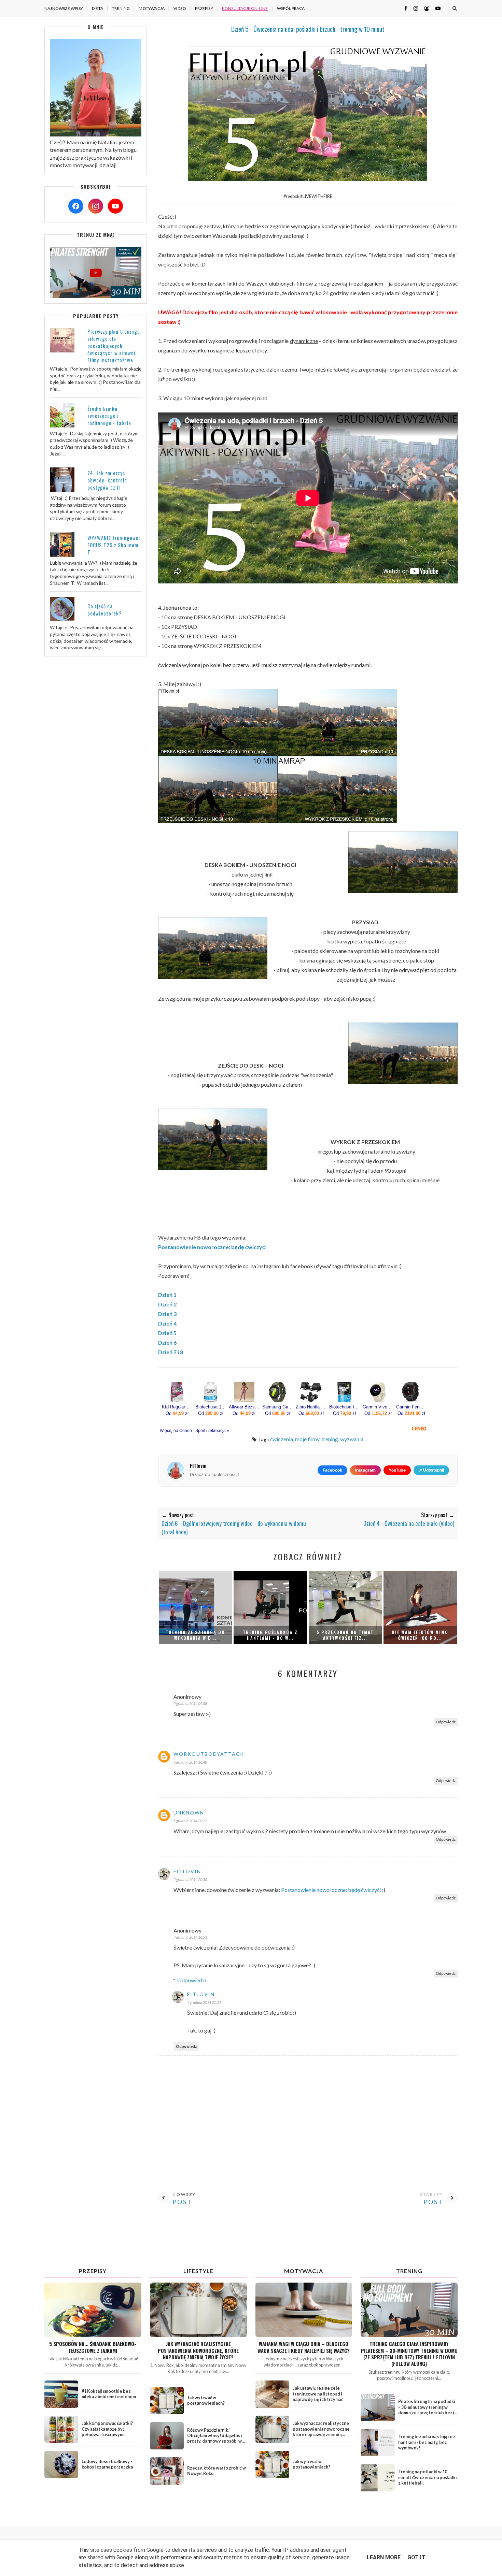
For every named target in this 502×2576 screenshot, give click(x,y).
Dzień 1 (167, 1295)
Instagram (365, 1470)
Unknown (189, 1813)
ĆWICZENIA (282, 1439)
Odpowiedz (446, 1722)
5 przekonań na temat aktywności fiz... (345, 1635)
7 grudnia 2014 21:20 (204, 2002)
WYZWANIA (352, 1439)
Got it (416, 2557)
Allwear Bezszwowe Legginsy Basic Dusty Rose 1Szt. (244, 1407)
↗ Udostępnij (431, 1470)
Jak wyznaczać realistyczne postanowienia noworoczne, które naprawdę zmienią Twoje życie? (198, 2350)
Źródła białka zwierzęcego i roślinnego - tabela (109, 416)
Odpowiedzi (192, 1980)
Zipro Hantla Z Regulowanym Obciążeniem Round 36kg (311, 1407)
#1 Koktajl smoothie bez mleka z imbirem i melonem (109, 2394)
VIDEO (180, 8)
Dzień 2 (167, 1304)
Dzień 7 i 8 (171, 1352)
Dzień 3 (167, 1314)
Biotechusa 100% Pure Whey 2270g (211, 1407)
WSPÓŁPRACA (291, 8)
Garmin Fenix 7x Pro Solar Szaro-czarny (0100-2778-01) (412, 1407)
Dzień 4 (167, 1323)
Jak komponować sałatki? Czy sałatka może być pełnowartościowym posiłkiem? (107, 2432)
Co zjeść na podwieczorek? (105, 610)
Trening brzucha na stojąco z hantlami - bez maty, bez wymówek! (427, 2442)
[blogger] (424, 8)
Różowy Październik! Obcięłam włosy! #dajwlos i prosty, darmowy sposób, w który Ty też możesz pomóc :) (216, 2438)
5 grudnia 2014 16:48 (190, 1762)
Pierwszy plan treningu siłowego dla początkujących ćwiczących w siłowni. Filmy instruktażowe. (114, 346)
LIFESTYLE (198, 2271)
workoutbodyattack (209, 1754)
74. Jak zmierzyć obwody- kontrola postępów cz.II (107, 480)
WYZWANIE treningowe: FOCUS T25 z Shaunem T (114, 545)
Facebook (332, 1470)
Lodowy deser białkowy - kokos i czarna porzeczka (107, 2464)
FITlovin (187, 1871)
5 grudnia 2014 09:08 (190, 1703)
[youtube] (435, 8)
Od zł (177, 1413)
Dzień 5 (167, 1333)
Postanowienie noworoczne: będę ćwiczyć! (213, 1247)
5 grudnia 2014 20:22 (190, 1821)
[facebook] (403, 8)
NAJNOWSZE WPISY (64, 8)
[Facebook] (76, 206)
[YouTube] (115, 206)
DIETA (97, 8)
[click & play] (96, 296)
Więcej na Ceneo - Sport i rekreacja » (194, 1431)
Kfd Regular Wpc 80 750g (177, 1407)
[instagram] (413, 8)
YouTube (397, 1470)
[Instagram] (96, 206)
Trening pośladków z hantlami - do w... (270, 1635)
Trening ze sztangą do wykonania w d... (195, 1635)
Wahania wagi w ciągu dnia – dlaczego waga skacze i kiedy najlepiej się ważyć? (304, 2347)
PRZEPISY (204, 8)
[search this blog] (454, 8)
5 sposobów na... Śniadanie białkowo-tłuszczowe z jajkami (93, 2347)
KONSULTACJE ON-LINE (245, 8)
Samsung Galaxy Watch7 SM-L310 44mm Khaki (278, 1407)
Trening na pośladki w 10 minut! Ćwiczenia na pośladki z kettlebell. (428, 2477)
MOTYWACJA (152, 8)
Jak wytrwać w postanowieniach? (206, 2400)
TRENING (121, 8)
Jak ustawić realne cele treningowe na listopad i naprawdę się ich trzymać (318, 2394)
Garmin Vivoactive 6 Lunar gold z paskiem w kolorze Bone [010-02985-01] (378, 1407)
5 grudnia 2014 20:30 (190, 1879)
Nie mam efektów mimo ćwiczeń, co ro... (420, 1635)
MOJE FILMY (307, 1439)
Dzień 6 (167, 1342)
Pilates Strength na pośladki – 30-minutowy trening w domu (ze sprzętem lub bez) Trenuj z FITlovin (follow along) (427, 2413)
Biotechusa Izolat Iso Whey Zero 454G (345, 1407)
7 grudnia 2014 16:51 (190, 1937)
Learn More (384, 2557)
